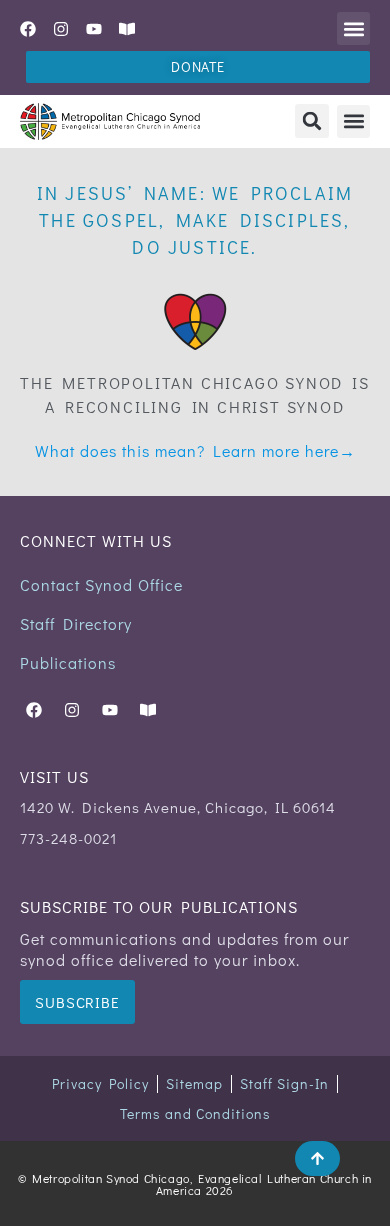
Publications (68, 662)
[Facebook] (28, 29)
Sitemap (194, 1083)
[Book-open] (127, 29)
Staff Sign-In (284, 1083)
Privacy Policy (100, 1083)
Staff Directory (76, 623)
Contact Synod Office (101, 584)
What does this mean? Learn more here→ (195, 450)
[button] (353, 28)
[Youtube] (94, 29)
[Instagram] (61, 29)
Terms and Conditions (195, 1113)
